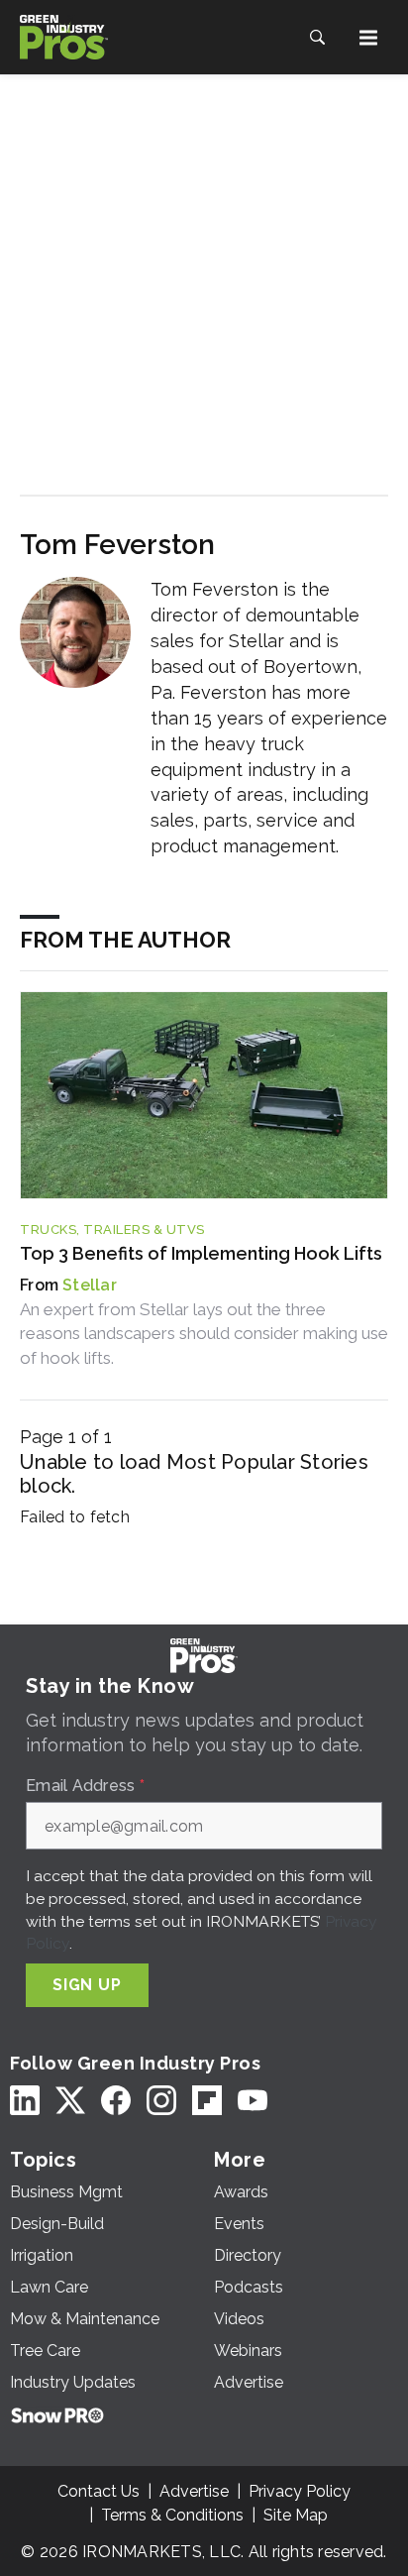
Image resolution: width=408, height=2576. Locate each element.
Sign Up (87, 1985)
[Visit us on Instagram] (161, 2100)
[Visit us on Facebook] (116, 2100)
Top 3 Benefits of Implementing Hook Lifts (201, 1253)
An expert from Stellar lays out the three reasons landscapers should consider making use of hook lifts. (204, 1334)
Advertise (194, 2491)
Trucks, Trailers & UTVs (112, 1230)
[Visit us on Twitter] (70, 2100)
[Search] (317, 38)
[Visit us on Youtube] (253, 2100)
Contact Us (99, 2491)
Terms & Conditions (172, 2515)
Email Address (85, 1786)
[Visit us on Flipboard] (207, 2100)
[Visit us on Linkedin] (25, 2100)
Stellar (90, 1285)
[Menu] (368, 38)
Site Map (296, 2515)
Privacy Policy (300, 2491)
